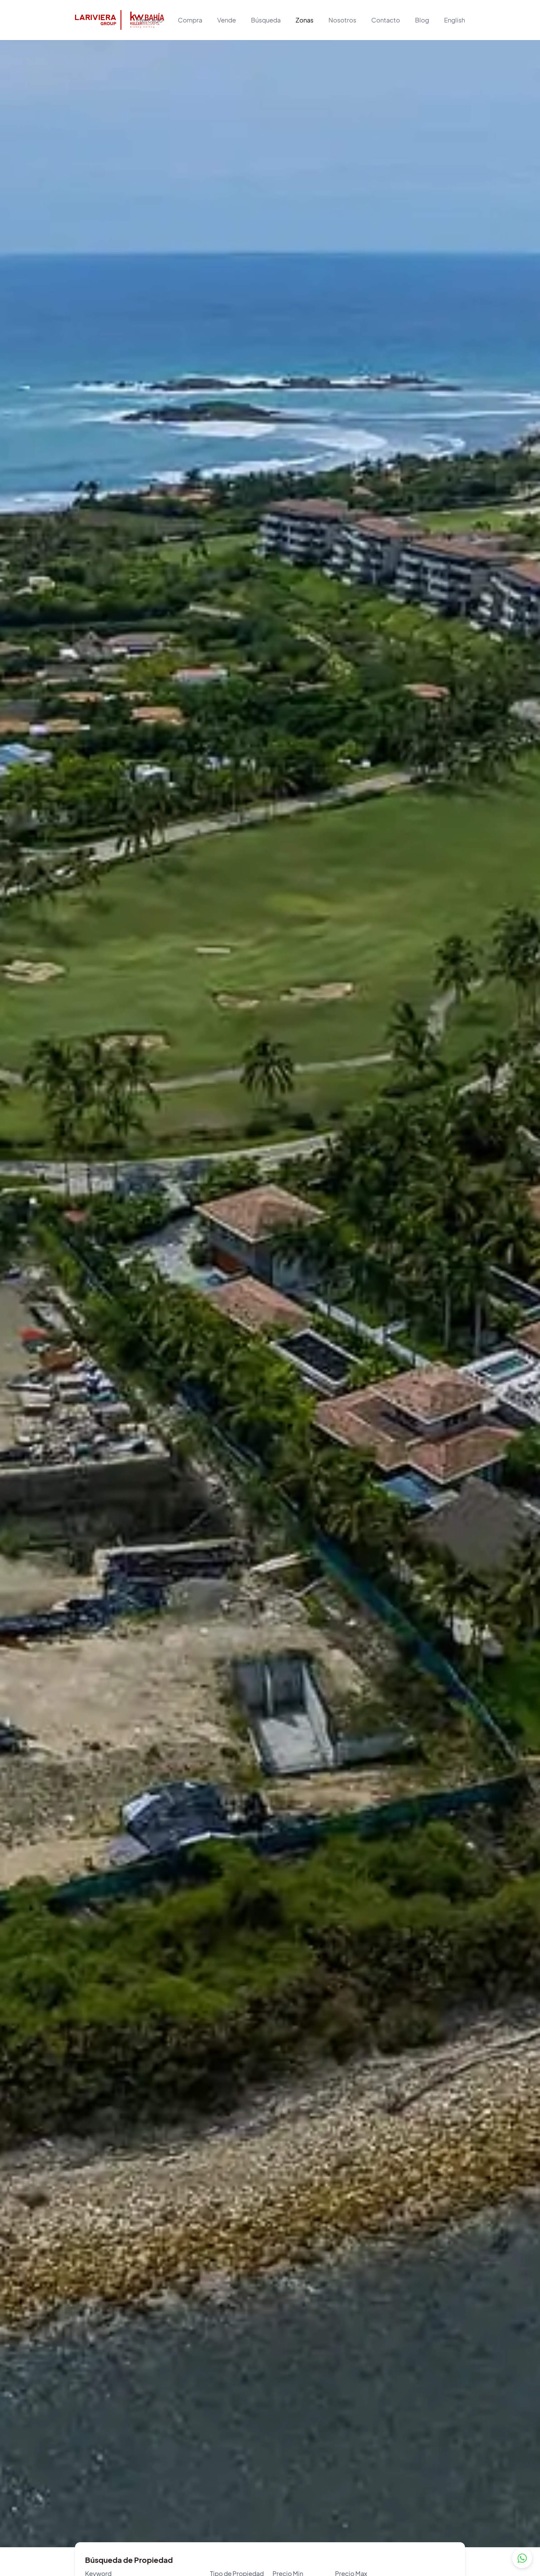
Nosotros (342, 20)
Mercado (150, 20)
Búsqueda (266, 20)
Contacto (386, 20)
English (455, 20)
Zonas (305, 20)
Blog (422, 20)
